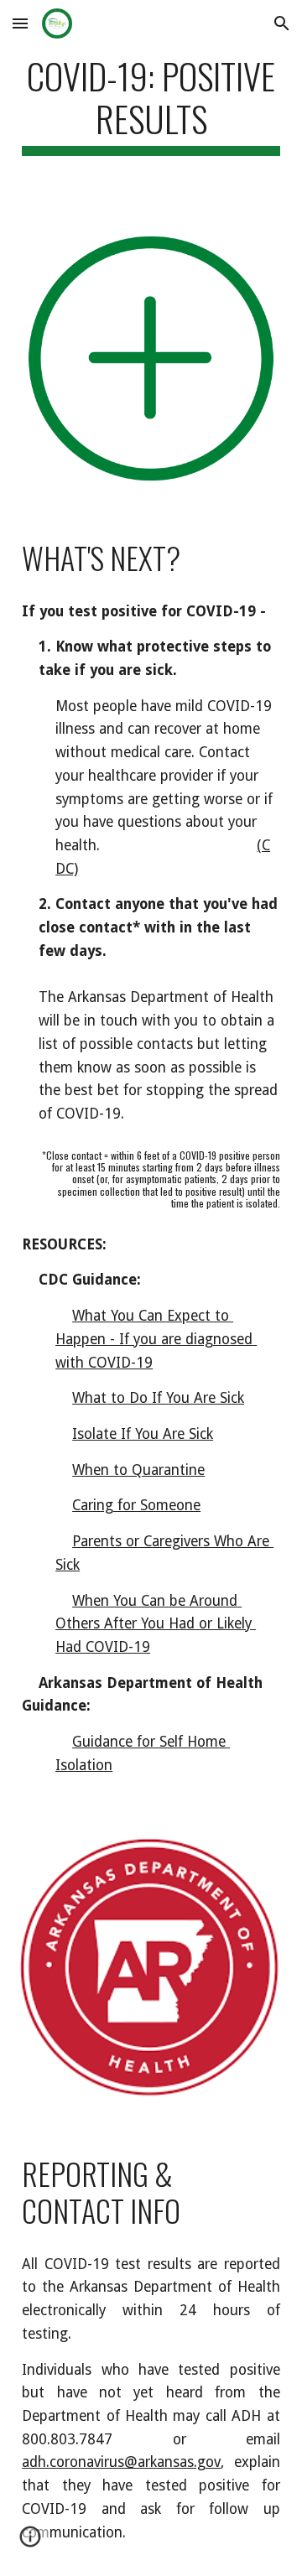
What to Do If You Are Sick (158, 1398)
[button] (20, 23)
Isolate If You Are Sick (143, 1434)
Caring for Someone (136, 1505)
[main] (151, 105)
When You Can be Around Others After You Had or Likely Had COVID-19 (156, 1624)
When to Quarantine (138, 1470)
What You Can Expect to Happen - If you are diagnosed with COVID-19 (156, 1339)
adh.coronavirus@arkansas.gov (121, 2462)
